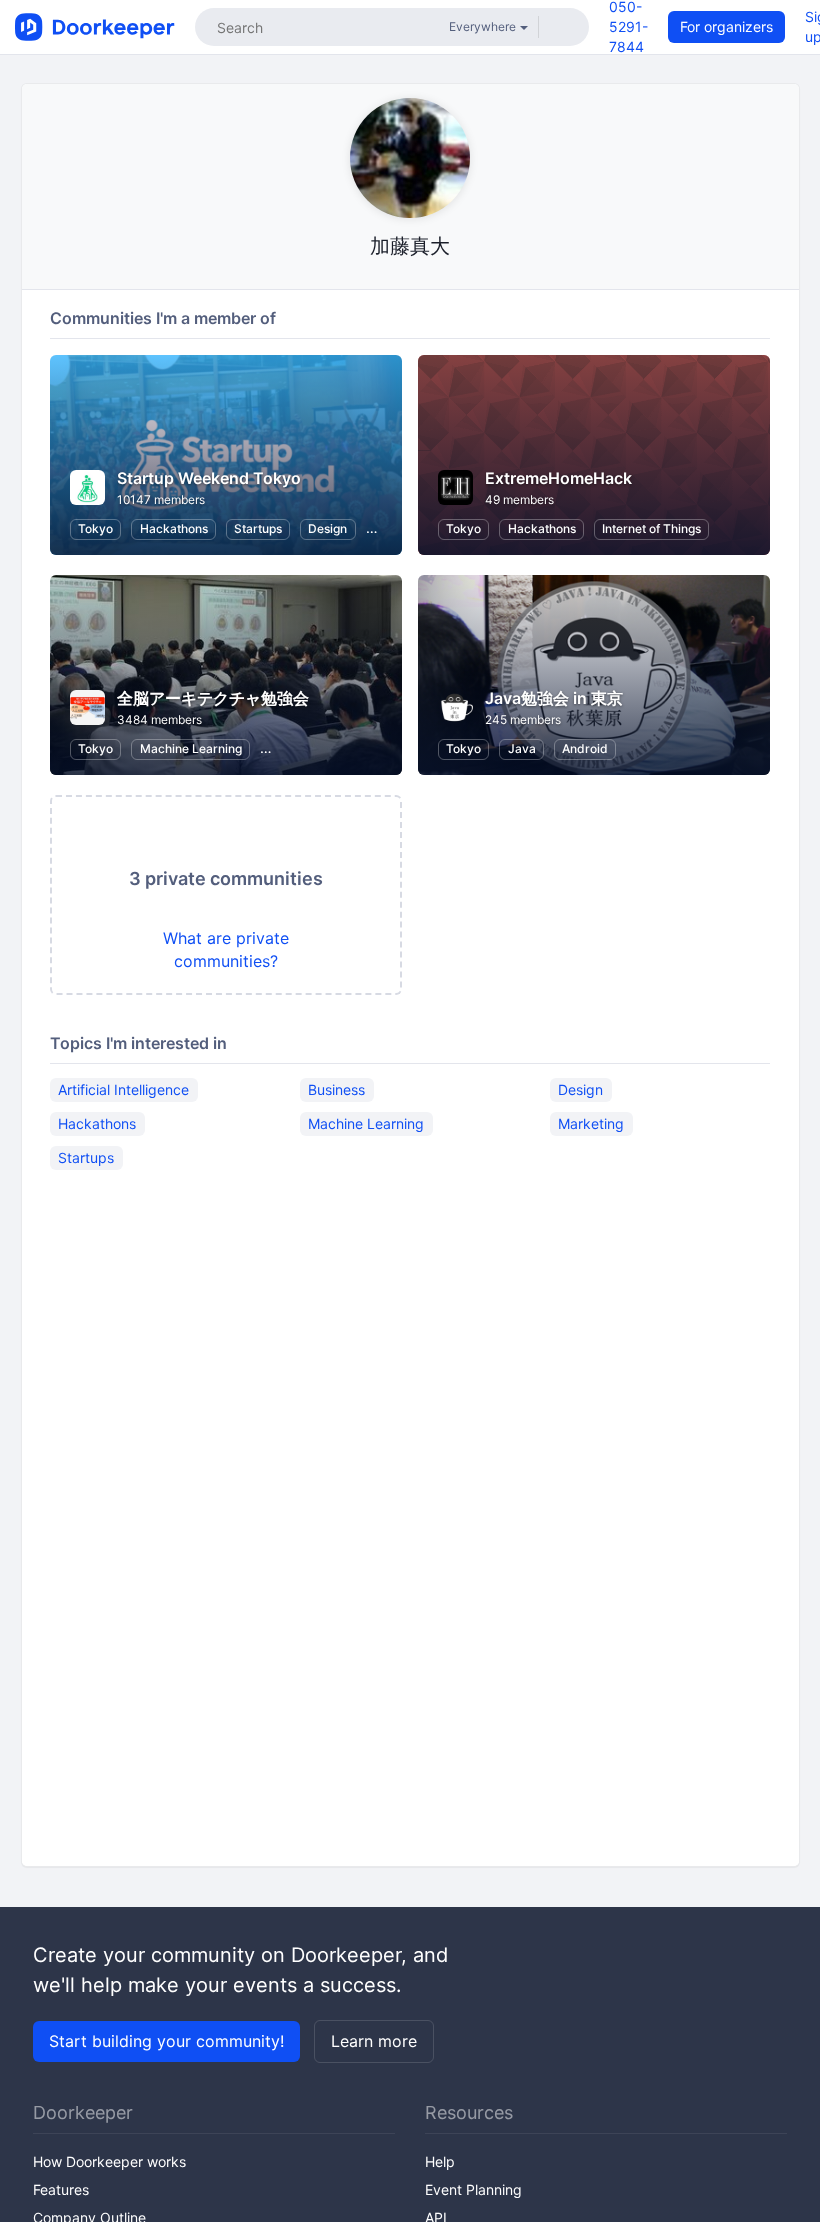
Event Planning (473, 2189)
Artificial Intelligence (123, 1089)
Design (327, 528)
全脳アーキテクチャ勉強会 (213, 698)
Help (440, 2161)
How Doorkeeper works (109, 2161)
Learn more (374, 2041)
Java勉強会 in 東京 (554, 698)
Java (522, 748)
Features (61, 2189)
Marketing (591, 1123)
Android (585, 748)
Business (336, 1089)
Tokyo (95, 528)
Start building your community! (166, 2041)
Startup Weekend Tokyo (209, 478)
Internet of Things (651, 528)
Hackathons (174, 528)
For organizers (726, 26)
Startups (258, 528)
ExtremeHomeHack (558, 478)
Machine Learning (191, 748)
